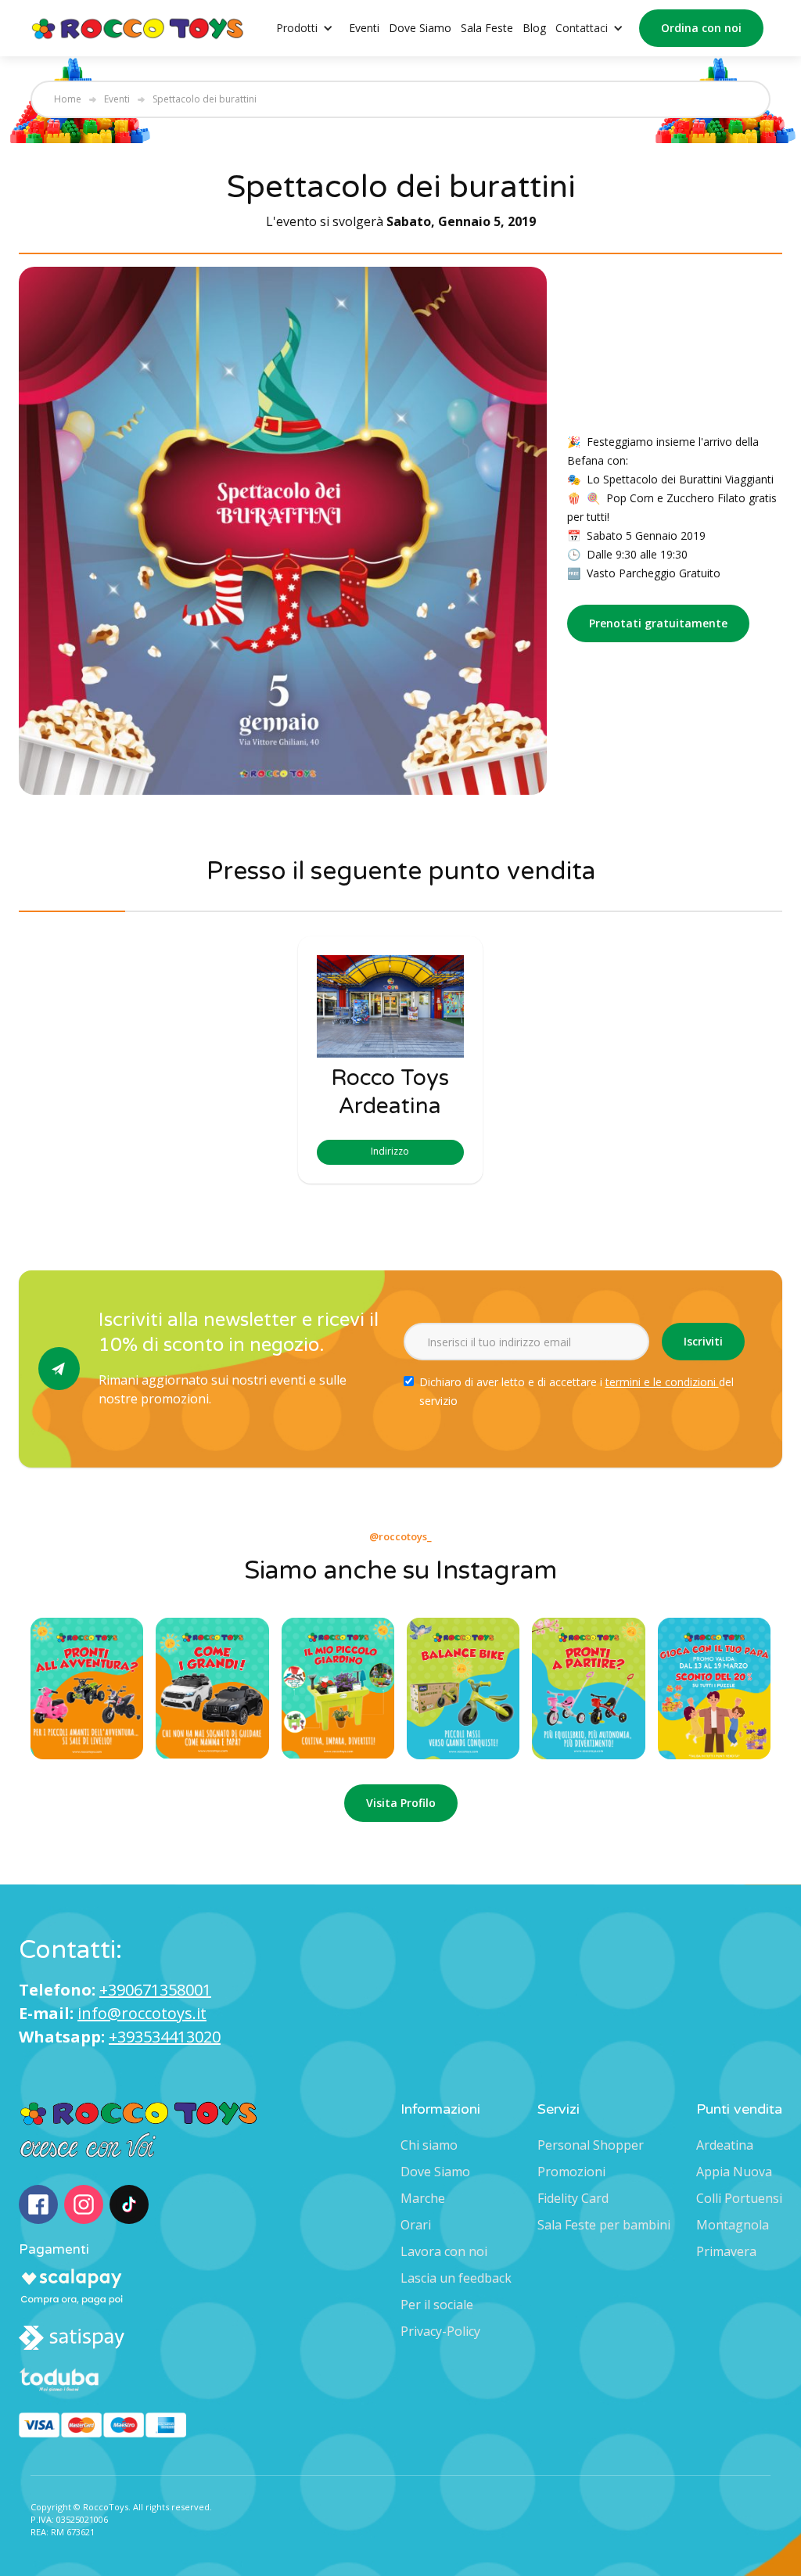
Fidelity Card (573, 2198)
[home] (138, 28)
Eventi (364, 28)
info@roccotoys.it (142, 2013)
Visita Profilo (401, 1803)
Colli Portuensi (739, 2198)
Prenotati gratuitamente (658, 623)
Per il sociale (437, 2305)
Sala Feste (487, 28)
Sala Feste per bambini (604, 2225)
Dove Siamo (420, 28)
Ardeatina (725, 2145)
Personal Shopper (591, 2145)
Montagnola (733, 2225)
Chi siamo (429, 2145)
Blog (534, 28)
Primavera (726, 2251)
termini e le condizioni (662, 1382)
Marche (423, 2198)
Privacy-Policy (440, 2331)
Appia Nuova (734, 2172)
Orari (416, 2225)
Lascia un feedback (456, 2278)
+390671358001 (155, 1990)
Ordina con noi (701, 28)
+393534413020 (165, 2037)
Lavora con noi (444, 2251)
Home (68, 99)
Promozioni (571, 2172)
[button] (312, 29)
